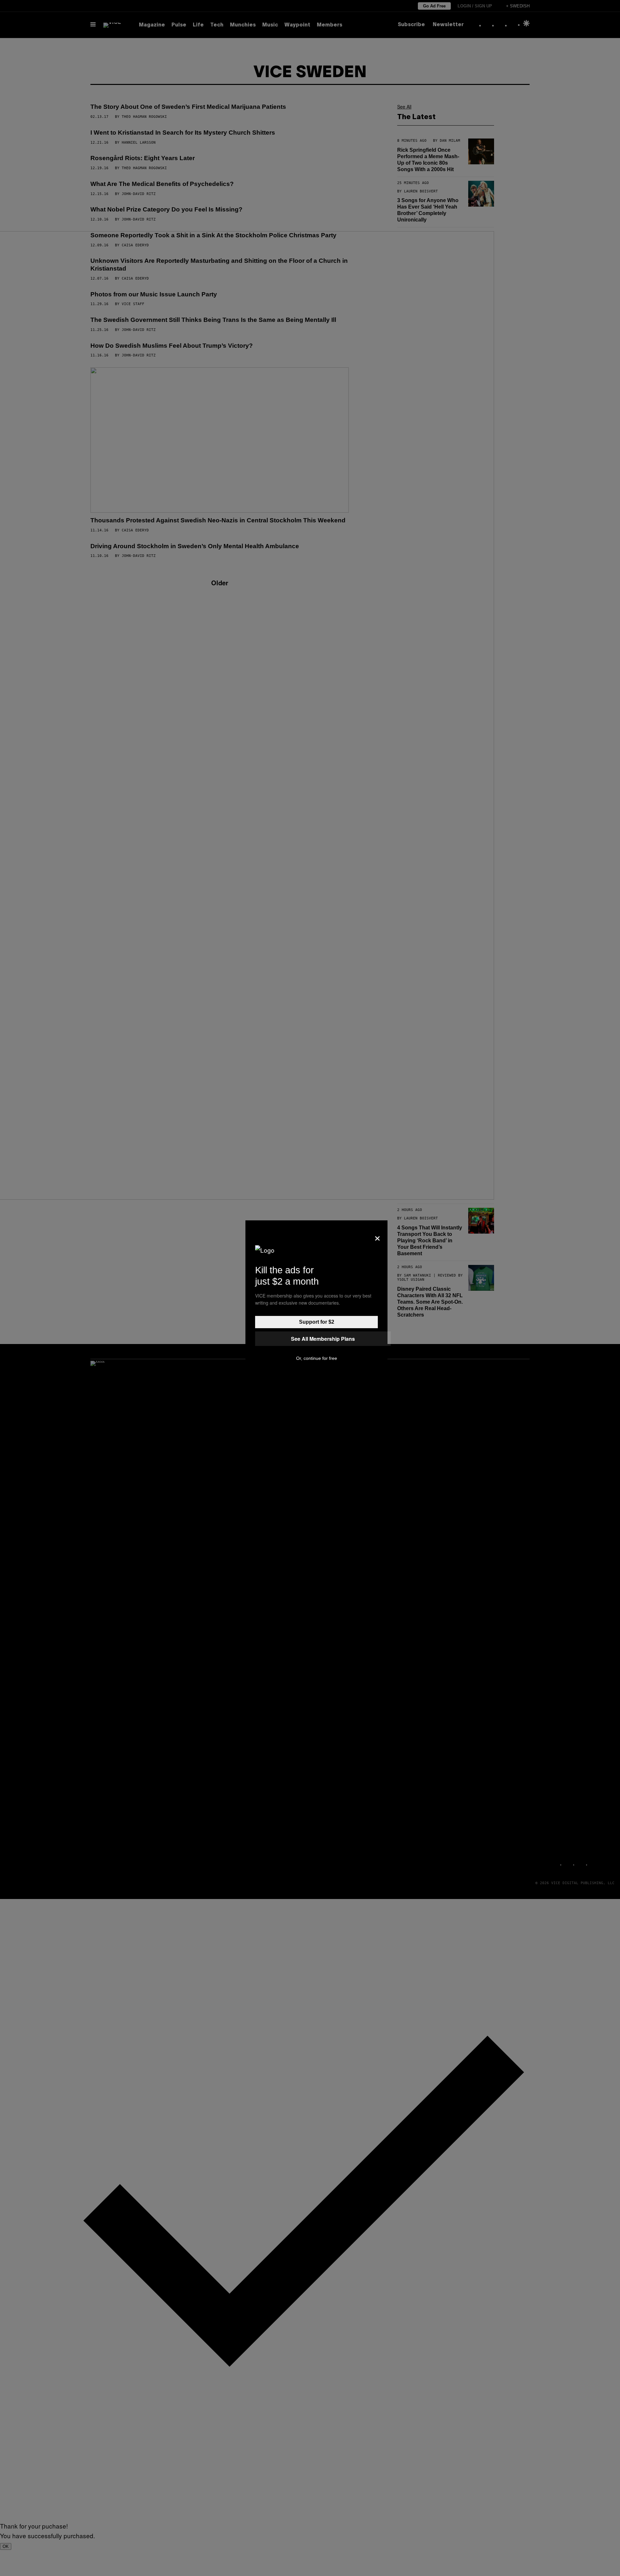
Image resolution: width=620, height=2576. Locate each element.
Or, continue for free (317, 1358)
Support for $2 (317, 1322)
